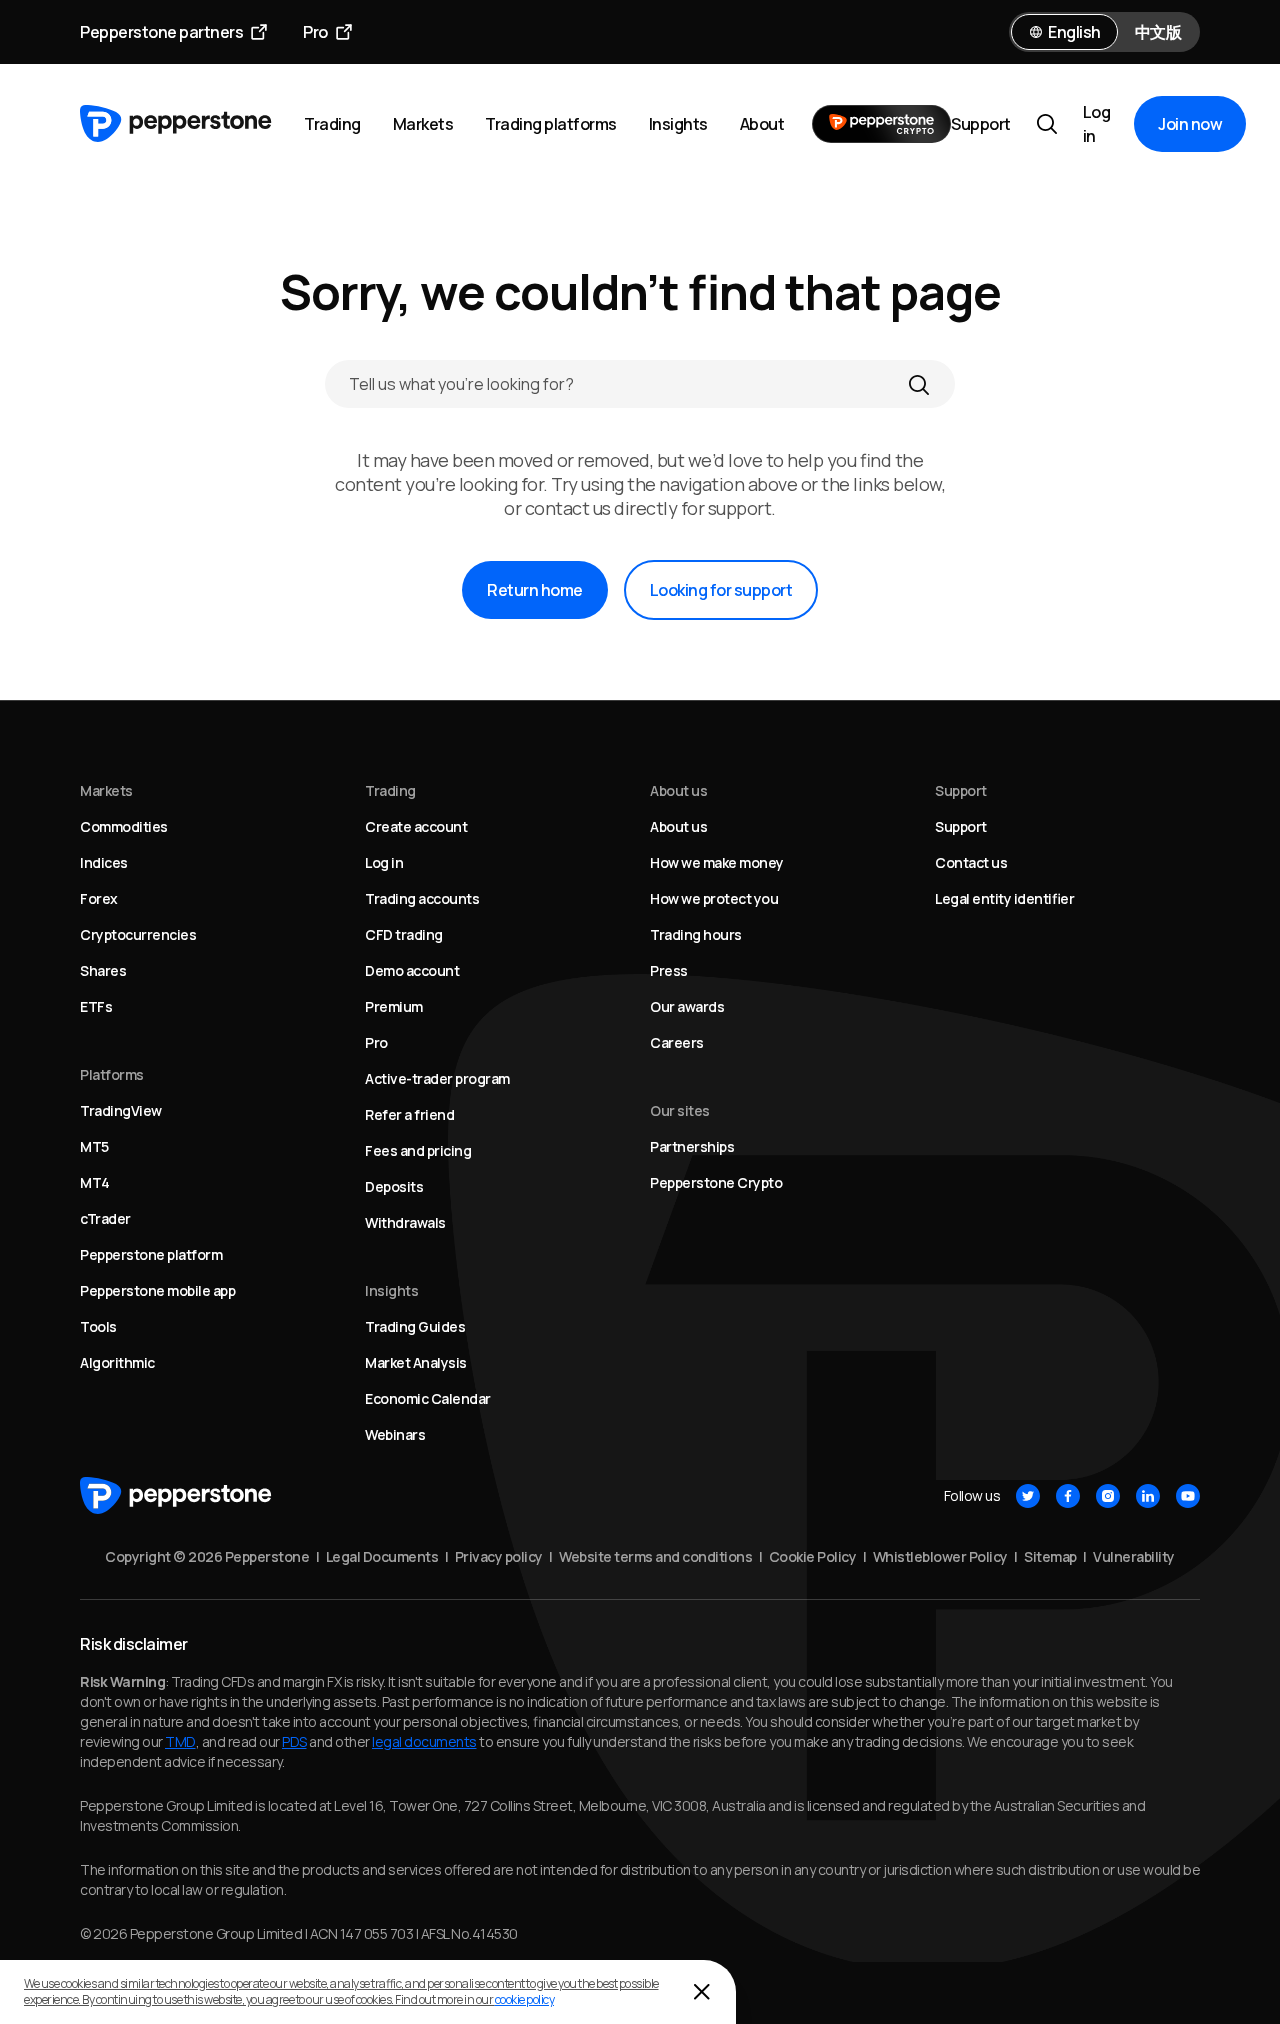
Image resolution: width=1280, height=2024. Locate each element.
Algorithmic (117, 1362)
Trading (332, 124)
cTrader (105, 1218)
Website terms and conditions (655, 1556)
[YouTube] (1188, 1496)
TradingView (121, 1110)
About (762, 124)
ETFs (96, 1006)
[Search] (919, 384)
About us (678, 826)
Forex (99, 898)
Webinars (395, 1434)
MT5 (94, 1146)
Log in (1097, 124)
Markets (423, 124)
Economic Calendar (428, 1398)
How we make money (717, 862)
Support (981, 124)
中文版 (1158, 32)
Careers (677, 1042)
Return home (535, 590)
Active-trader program (437, 1078)
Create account (416, 826)
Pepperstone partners (161, 32)
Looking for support (721, 590)
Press (669, 970)
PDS (294, 1741)
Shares (103, 970)
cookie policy (525, 1999)
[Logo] (176, 124)
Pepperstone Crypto (716, 1182)
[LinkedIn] (1148, 1496)
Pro (315, 32)
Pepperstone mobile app (157, 1290)
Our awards (687, 1006)
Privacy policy (499, 1556)
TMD (180, 1741)
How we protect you (714, 898)
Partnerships (692, 1146)
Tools (98, 1326)
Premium (394, 1006)
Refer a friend (409, 1114)
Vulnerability (1134, 1556)
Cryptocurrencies (138, 934)
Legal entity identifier (1004, 898)
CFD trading (404, 934)
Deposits (394, 1186)
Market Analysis (416, 1362)
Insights (678, 124)
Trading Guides (415, 1326)
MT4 (95, 1182)
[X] (1028, 1496)
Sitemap (1050, 1556)
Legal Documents (382, 1556)
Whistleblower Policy (940, 1556)
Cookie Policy (813, 1556)
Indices (104, 862)
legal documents (424, 1741)
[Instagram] (1108, 1496)
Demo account (412, 970)
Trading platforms (551, 124)
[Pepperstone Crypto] (881, 124)
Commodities (124, 826)
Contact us (971, 862)
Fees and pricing (418, 1150)
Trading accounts (422, 898)
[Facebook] (1068, 1496)
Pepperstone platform (151, 1254)
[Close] (702, 1992)
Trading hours (696, 934)
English (1074, 32)
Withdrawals (405, 1222)
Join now (1190, 124)
